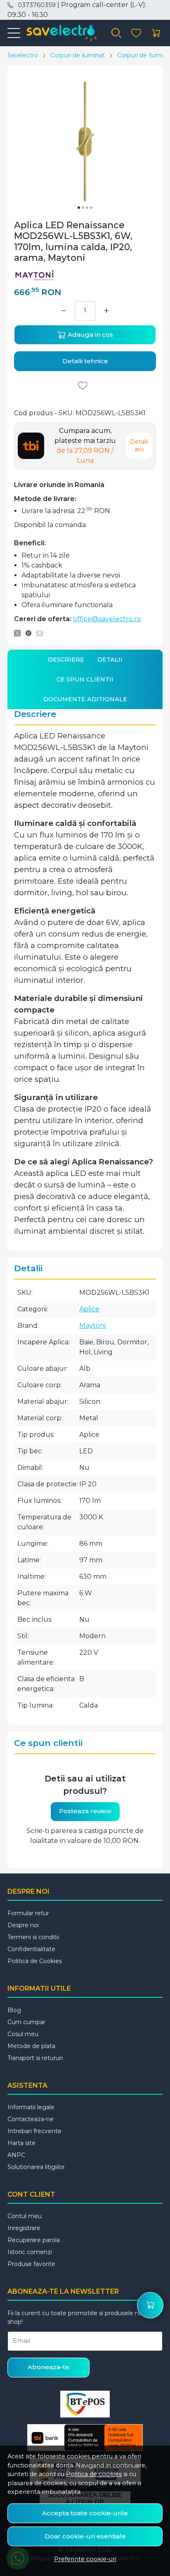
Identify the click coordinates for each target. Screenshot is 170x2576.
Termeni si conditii (33, 1937)
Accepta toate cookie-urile (85, 2513)
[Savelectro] (58, 33)
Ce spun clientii (85, 679)
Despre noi (23, 1925)
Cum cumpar (26, 2022)
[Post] (20, 633)
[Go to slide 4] (91, 208)
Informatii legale (31, 2107)
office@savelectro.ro (107, 619)
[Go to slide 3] (87, 208)
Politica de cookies (94, 2474)
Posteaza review (85, 1811)
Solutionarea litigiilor (36, 2167)
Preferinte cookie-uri (85, 2559)
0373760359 (37, 5)
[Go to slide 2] (83, 208)
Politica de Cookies (35, 1961)
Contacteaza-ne (31, 2119)
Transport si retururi (35, 2058)
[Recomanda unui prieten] (42, 633)
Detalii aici (139, 445)
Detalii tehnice (85, 361)
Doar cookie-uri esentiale (85, 2536)
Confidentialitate (31, 1949)
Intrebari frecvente (34, 2131)
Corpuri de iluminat (78, 55)
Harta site (21, 2143)
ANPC (16, 2155)
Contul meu (25, 2216)
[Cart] (156, 33)
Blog (14, 2010)
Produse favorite (31, 2264)
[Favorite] (136, 33)
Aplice (89, 1309)
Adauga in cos (90, 335)
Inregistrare (24, 2228)
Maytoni (92, 1326)
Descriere (66, 660)
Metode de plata (31, 2046)
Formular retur (28, 1913)
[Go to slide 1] (79, 208)
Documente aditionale (85, 699)
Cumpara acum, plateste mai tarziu (85, 446)
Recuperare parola (34, 2240)
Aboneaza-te (48, 2367)
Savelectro (23, 55)
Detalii (110, 660)
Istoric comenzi (30, 2252)
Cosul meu (23, 2034)
